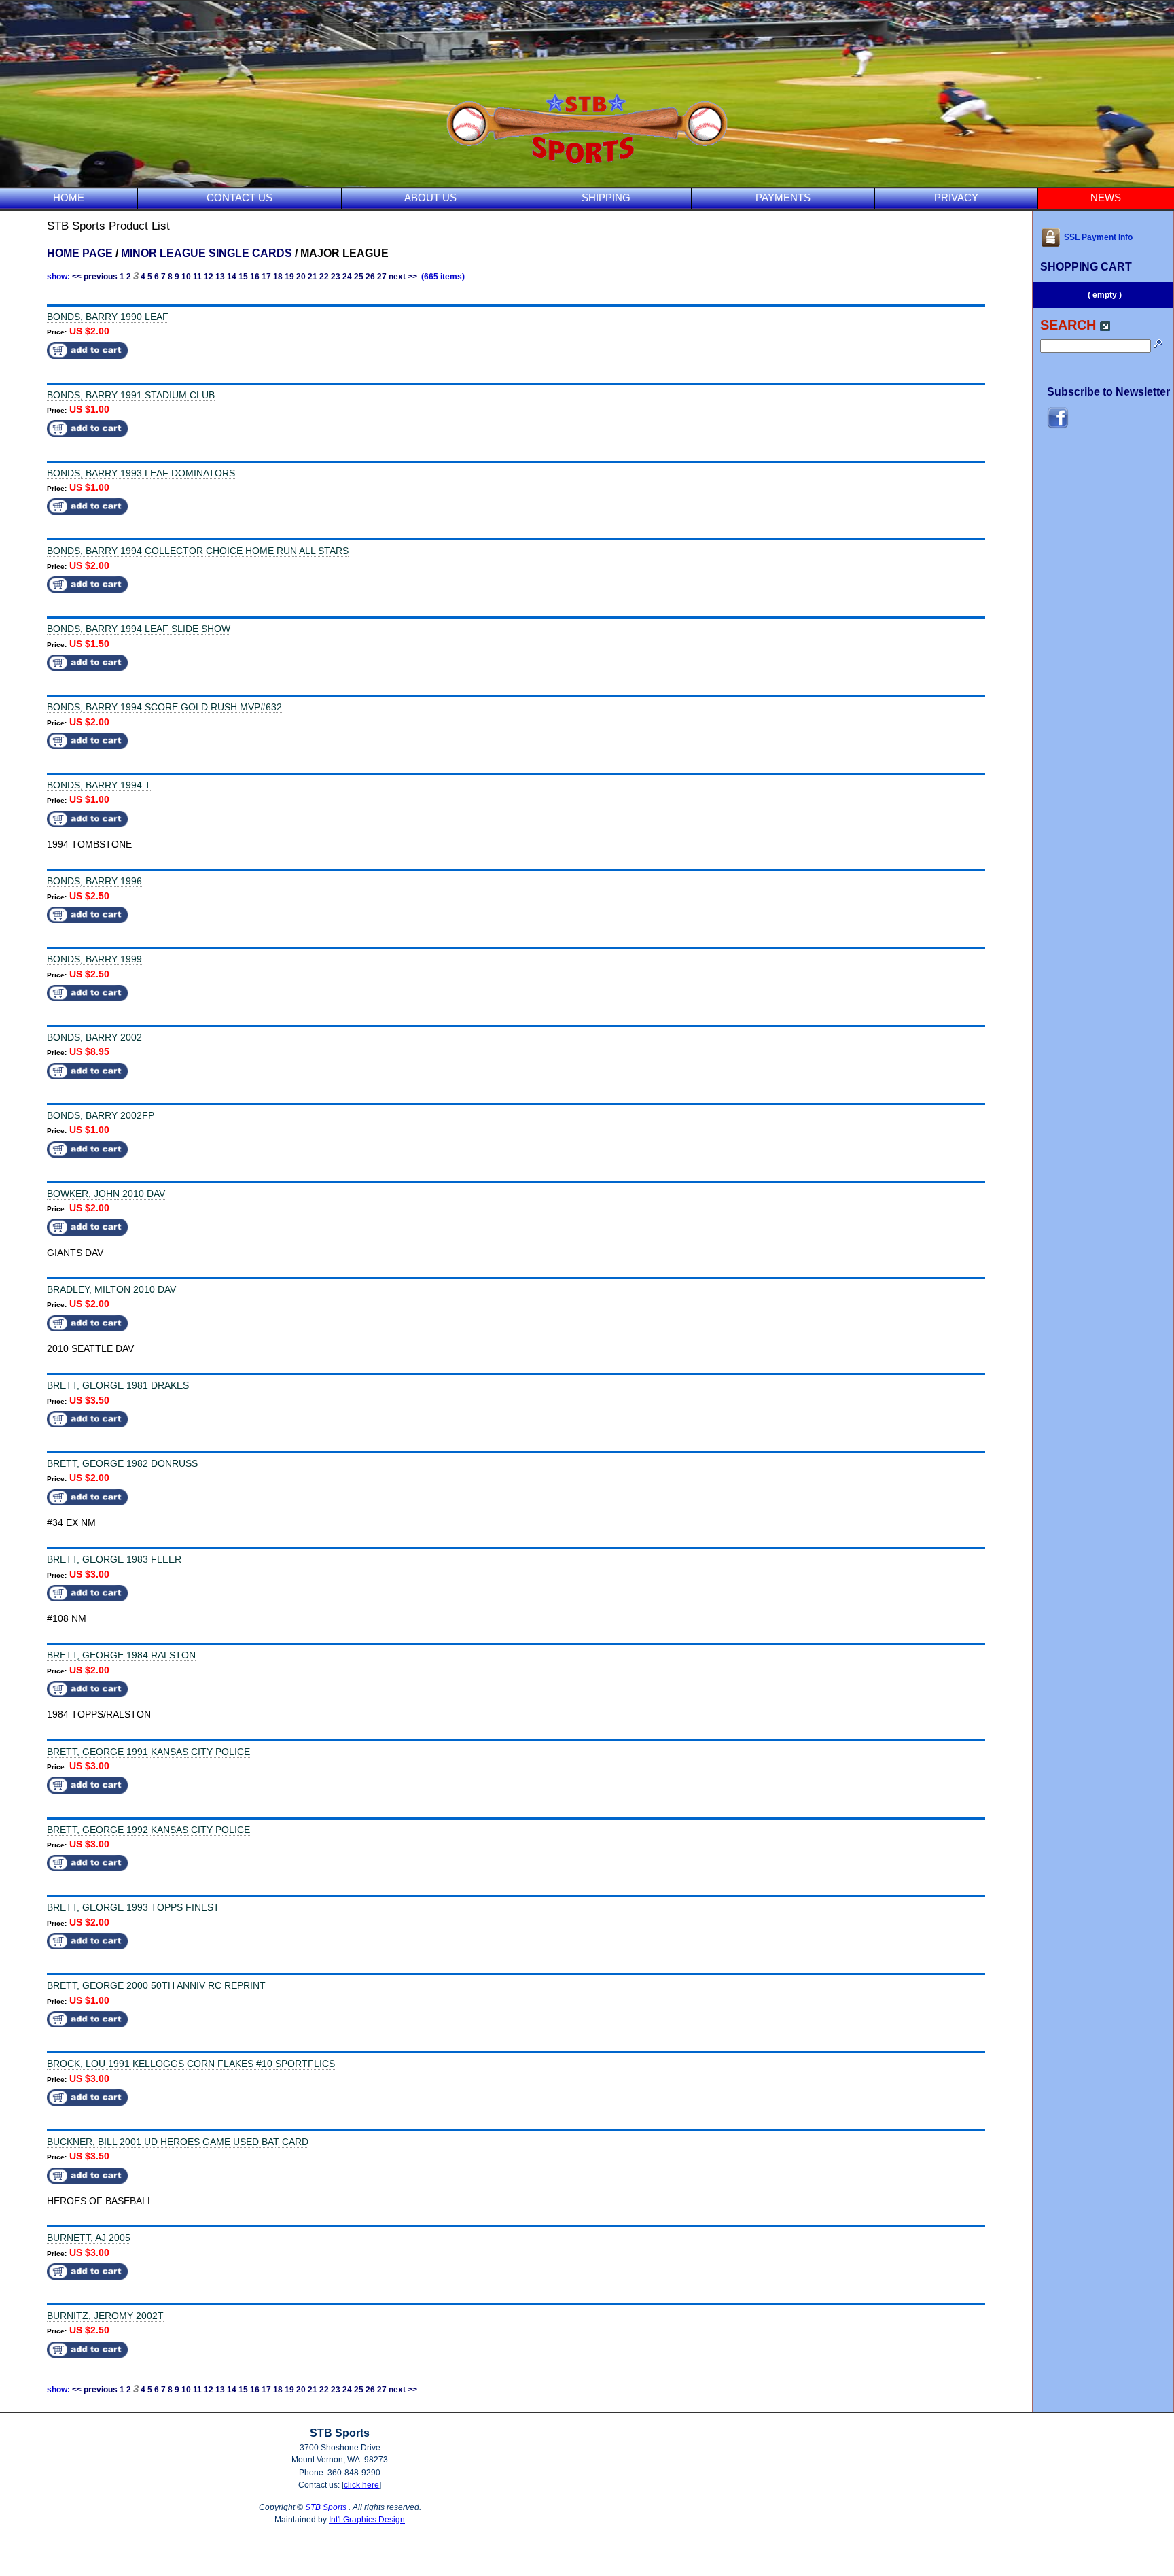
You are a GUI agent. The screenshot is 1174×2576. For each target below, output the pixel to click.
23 (336, 277)
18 (278, 277)
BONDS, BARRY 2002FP (101, 1115)
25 (359, 277)
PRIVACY (956, 197)
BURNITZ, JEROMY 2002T (105, 2316)
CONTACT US (239, 197)
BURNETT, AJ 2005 (89, 2238)
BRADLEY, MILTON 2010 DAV (111, 1289)
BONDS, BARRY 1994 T (99, 785)
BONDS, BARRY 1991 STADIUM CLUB (131, 395)
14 (232, 277)
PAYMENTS (783, 197)
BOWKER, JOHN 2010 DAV (106, 1194)
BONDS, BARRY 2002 (94, 1037)
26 (370, 277)
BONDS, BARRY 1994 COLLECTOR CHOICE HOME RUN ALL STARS (198, 551)
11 (197, 277)
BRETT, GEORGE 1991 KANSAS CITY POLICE (148, 1752)
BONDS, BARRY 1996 (94, 881)
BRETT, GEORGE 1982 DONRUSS (122, 1463)
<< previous (95, 277)
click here (361, 2485)
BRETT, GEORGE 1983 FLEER (114, 1559)
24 (347, 277)
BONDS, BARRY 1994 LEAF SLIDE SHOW (139, 629)
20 (301, 277)
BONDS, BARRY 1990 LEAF (108, 317)
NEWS (1106, 197)
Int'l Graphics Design (367, 2520)
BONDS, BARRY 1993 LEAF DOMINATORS (141, 473)
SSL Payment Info (1098, 237)
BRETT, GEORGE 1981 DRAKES (118, 1385)
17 (266, 277)
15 (243, 277)
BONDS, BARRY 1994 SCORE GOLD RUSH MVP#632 (164, 707)
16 (255, 277)
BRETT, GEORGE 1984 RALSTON (121, 1655)
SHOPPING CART (1086, 267)
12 (209, 277)
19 (289, 277)
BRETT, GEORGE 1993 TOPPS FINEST (133, 1907)
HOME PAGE (80, 253)
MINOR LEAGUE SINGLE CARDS (207, 253)
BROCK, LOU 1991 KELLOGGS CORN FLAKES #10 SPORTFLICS (191, 2064)
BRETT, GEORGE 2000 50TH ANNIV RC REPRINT (156, 1985)
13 (220, 277)
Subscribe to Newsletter (1108, 392)
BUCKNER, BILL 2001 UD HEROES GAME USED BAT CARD (178, 2142)
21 (313, 277)
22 (324, 277)
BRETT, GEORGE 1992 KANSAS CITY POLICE (148, 1830)
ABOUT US (430, 197)
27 (382, 277)
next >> (403, 277)
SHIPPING (606, 197)
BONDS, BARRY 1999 (94, 959)
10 (186, 277)
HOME (69, 197)
